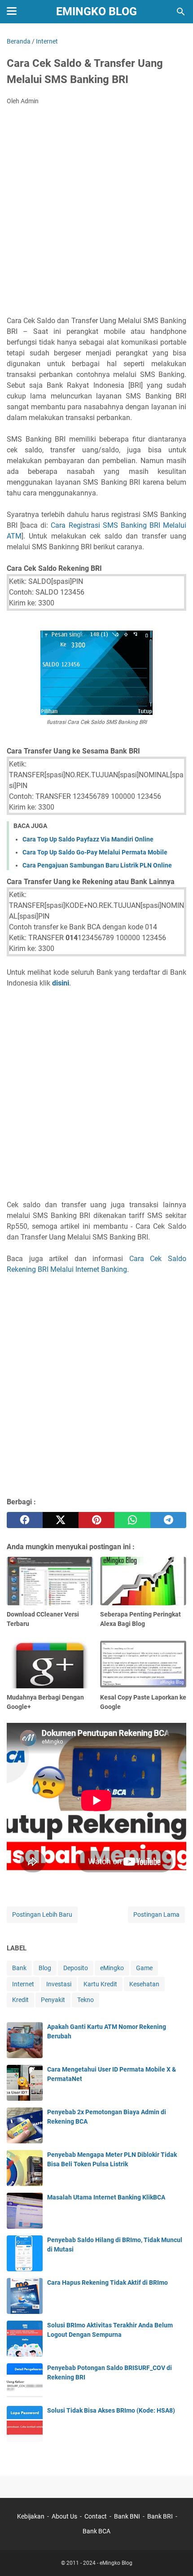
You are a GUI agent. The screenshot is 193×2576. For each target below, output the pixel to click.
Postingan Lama (156, 1914)
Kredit (20, 2000)
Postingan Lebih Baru (42, 1914)
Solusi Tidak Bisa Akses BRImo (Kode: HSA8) (111, 2410)
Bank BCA (96, 2531)
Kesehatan (144, 1984)
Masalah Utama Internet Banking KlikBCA (106, 2197)
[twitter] (61, 1520)
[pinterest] (96, 1520)
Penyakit (53, 2000)
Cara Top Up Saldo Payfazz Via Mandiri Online (88, 839)
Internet (23, 1984)
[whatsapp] (132, 1520)
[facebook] (25, 1520)
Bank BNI (127, 2516)
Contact (96, 2516)
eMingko (112, 1968)
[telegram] (168, 1520)
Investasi (59, 1984)
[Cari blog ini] (181, 12)
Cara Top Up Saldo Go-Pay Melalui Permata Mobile (95, 852)
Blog (45, 1968)
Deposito (76, 1968)
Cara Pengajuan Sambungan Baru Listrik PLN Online (97, 865)
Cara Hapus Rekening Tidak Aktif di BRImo (107, 2282)
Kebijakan (31, 2516)
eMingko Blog (96, 11)
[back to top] (175, 2556)
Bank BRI (160, 2516)
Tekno (86, 2000)
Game (144, 1968)
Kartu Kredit (100, 1984)
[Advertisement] (96, 213)
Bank (19, 1968)
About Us (64, 2516)
